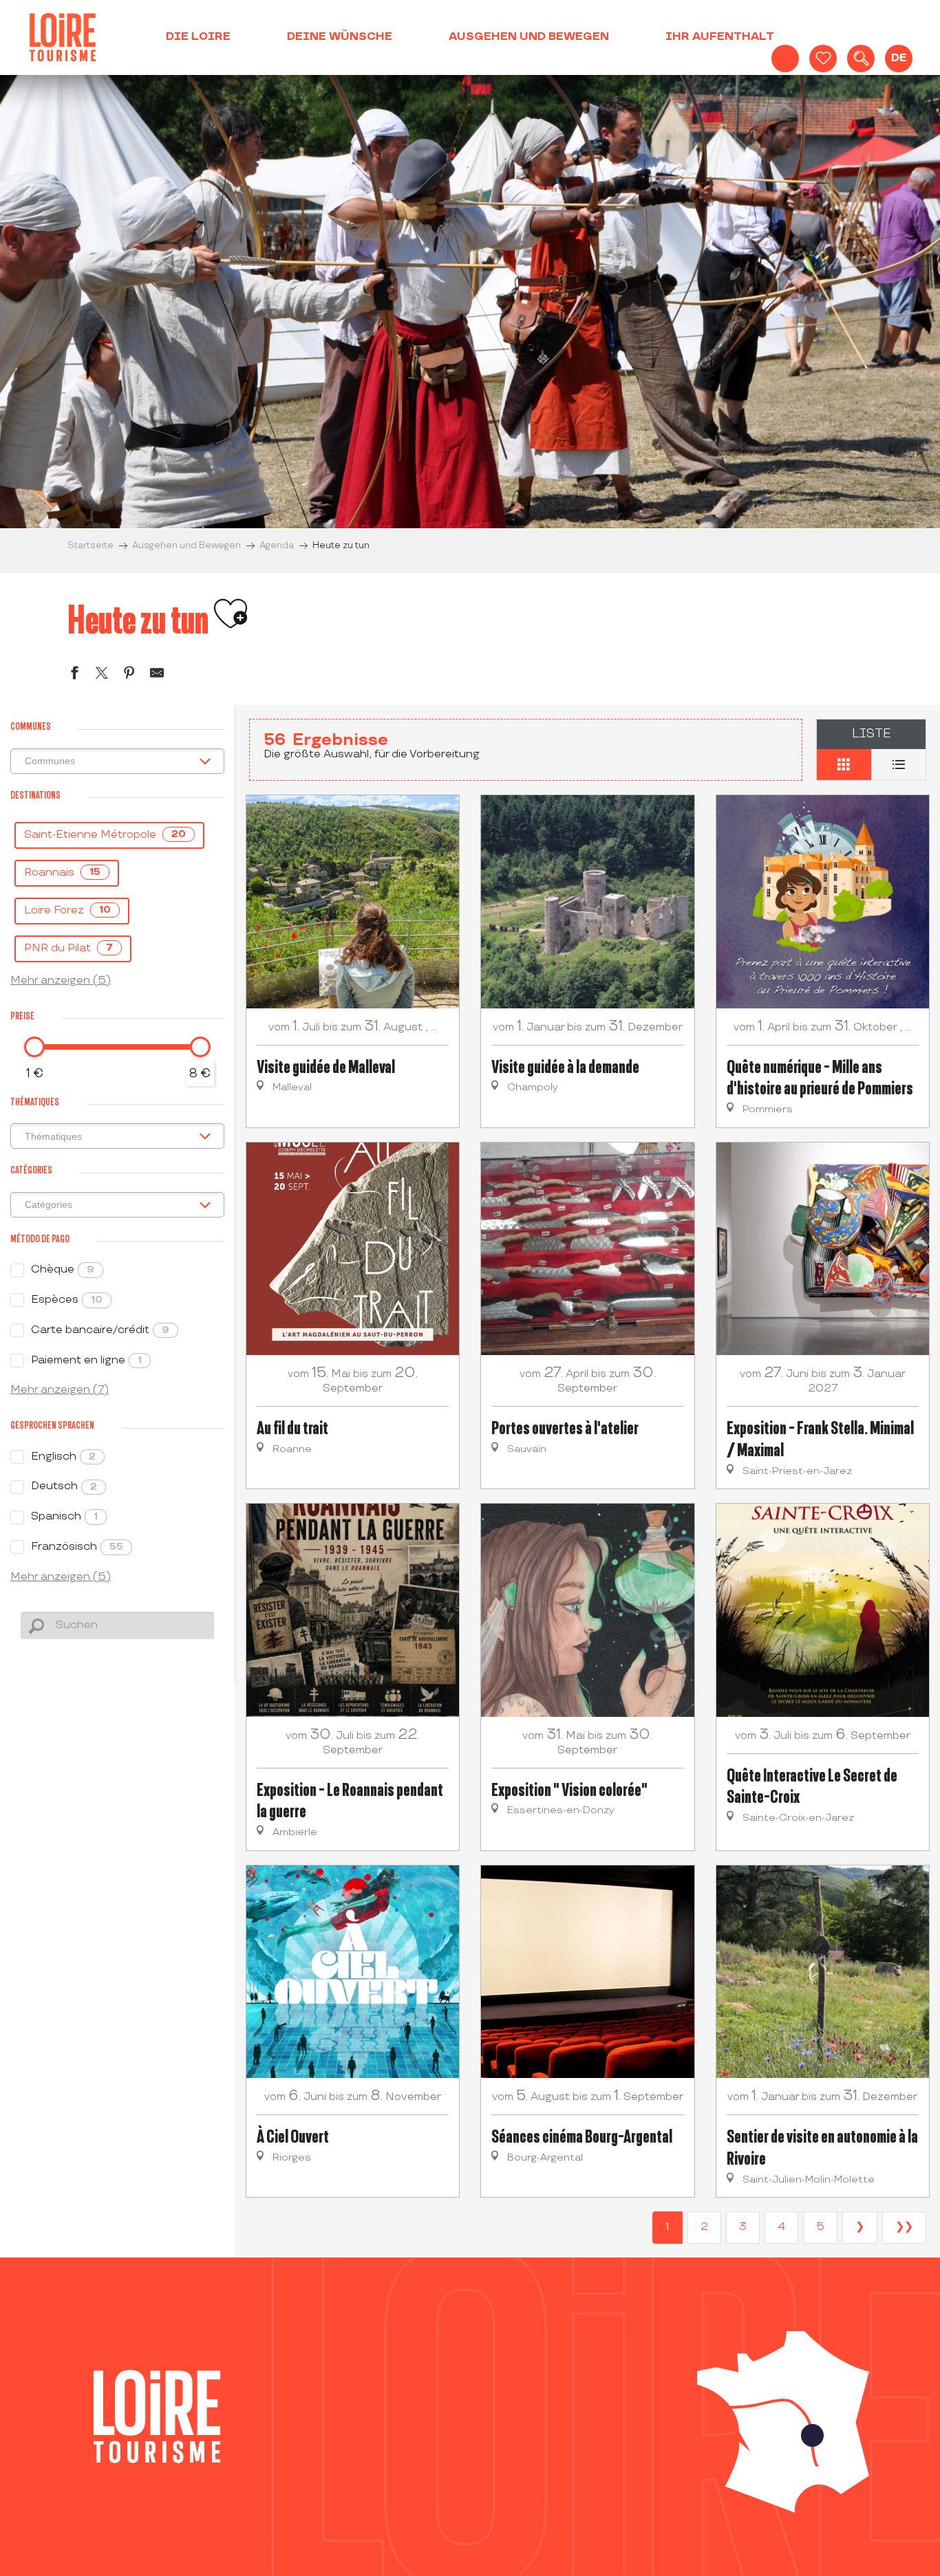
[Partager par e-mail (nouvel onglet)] (157, 675)
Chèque (63, 1269)
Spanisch (64, 1516)
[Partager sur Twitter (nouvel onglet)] (102, 675)
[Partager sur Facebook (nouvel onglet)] (74, 675)
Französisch (77, 1547)
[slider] (34, 1047)
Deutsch (64, 1486)
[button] (861, 58)
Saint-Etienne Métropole (105, 835)
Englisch (63, 1457)
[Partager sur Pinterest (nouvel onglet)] (129, 675)
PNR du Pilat (68, 948)
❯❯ (904, 2227)
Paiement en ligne (86, 1360)
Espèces (67, 1300)
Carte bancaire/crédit (100, 1330)
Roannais (62, 873)
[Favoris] (823, 58)
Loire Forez (67, 910)
